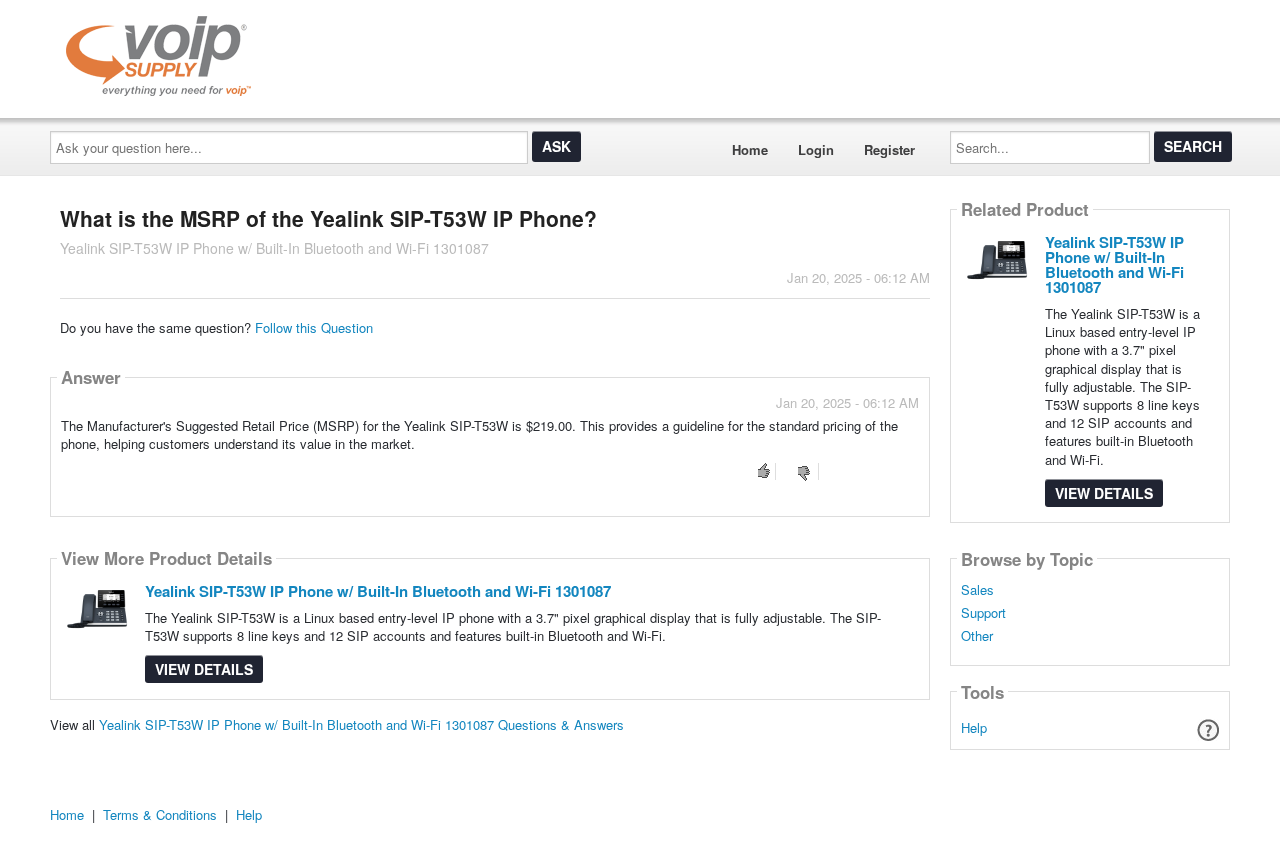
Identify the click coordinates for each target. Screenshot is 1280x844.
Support (983, 613)
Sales (977, 590)
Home (750, 149)
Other (977, 636)
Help (974, 727)
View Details (204, 669)
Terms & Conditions (160, 814)
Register (889, 149)
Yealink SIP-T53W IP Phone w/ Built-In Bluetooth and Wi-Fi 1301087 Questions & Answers (361, 724)
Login (816, 149)
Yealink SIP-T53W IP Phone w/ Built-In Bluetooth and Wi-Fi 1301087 (378, 591)
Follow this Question (314, 327)
